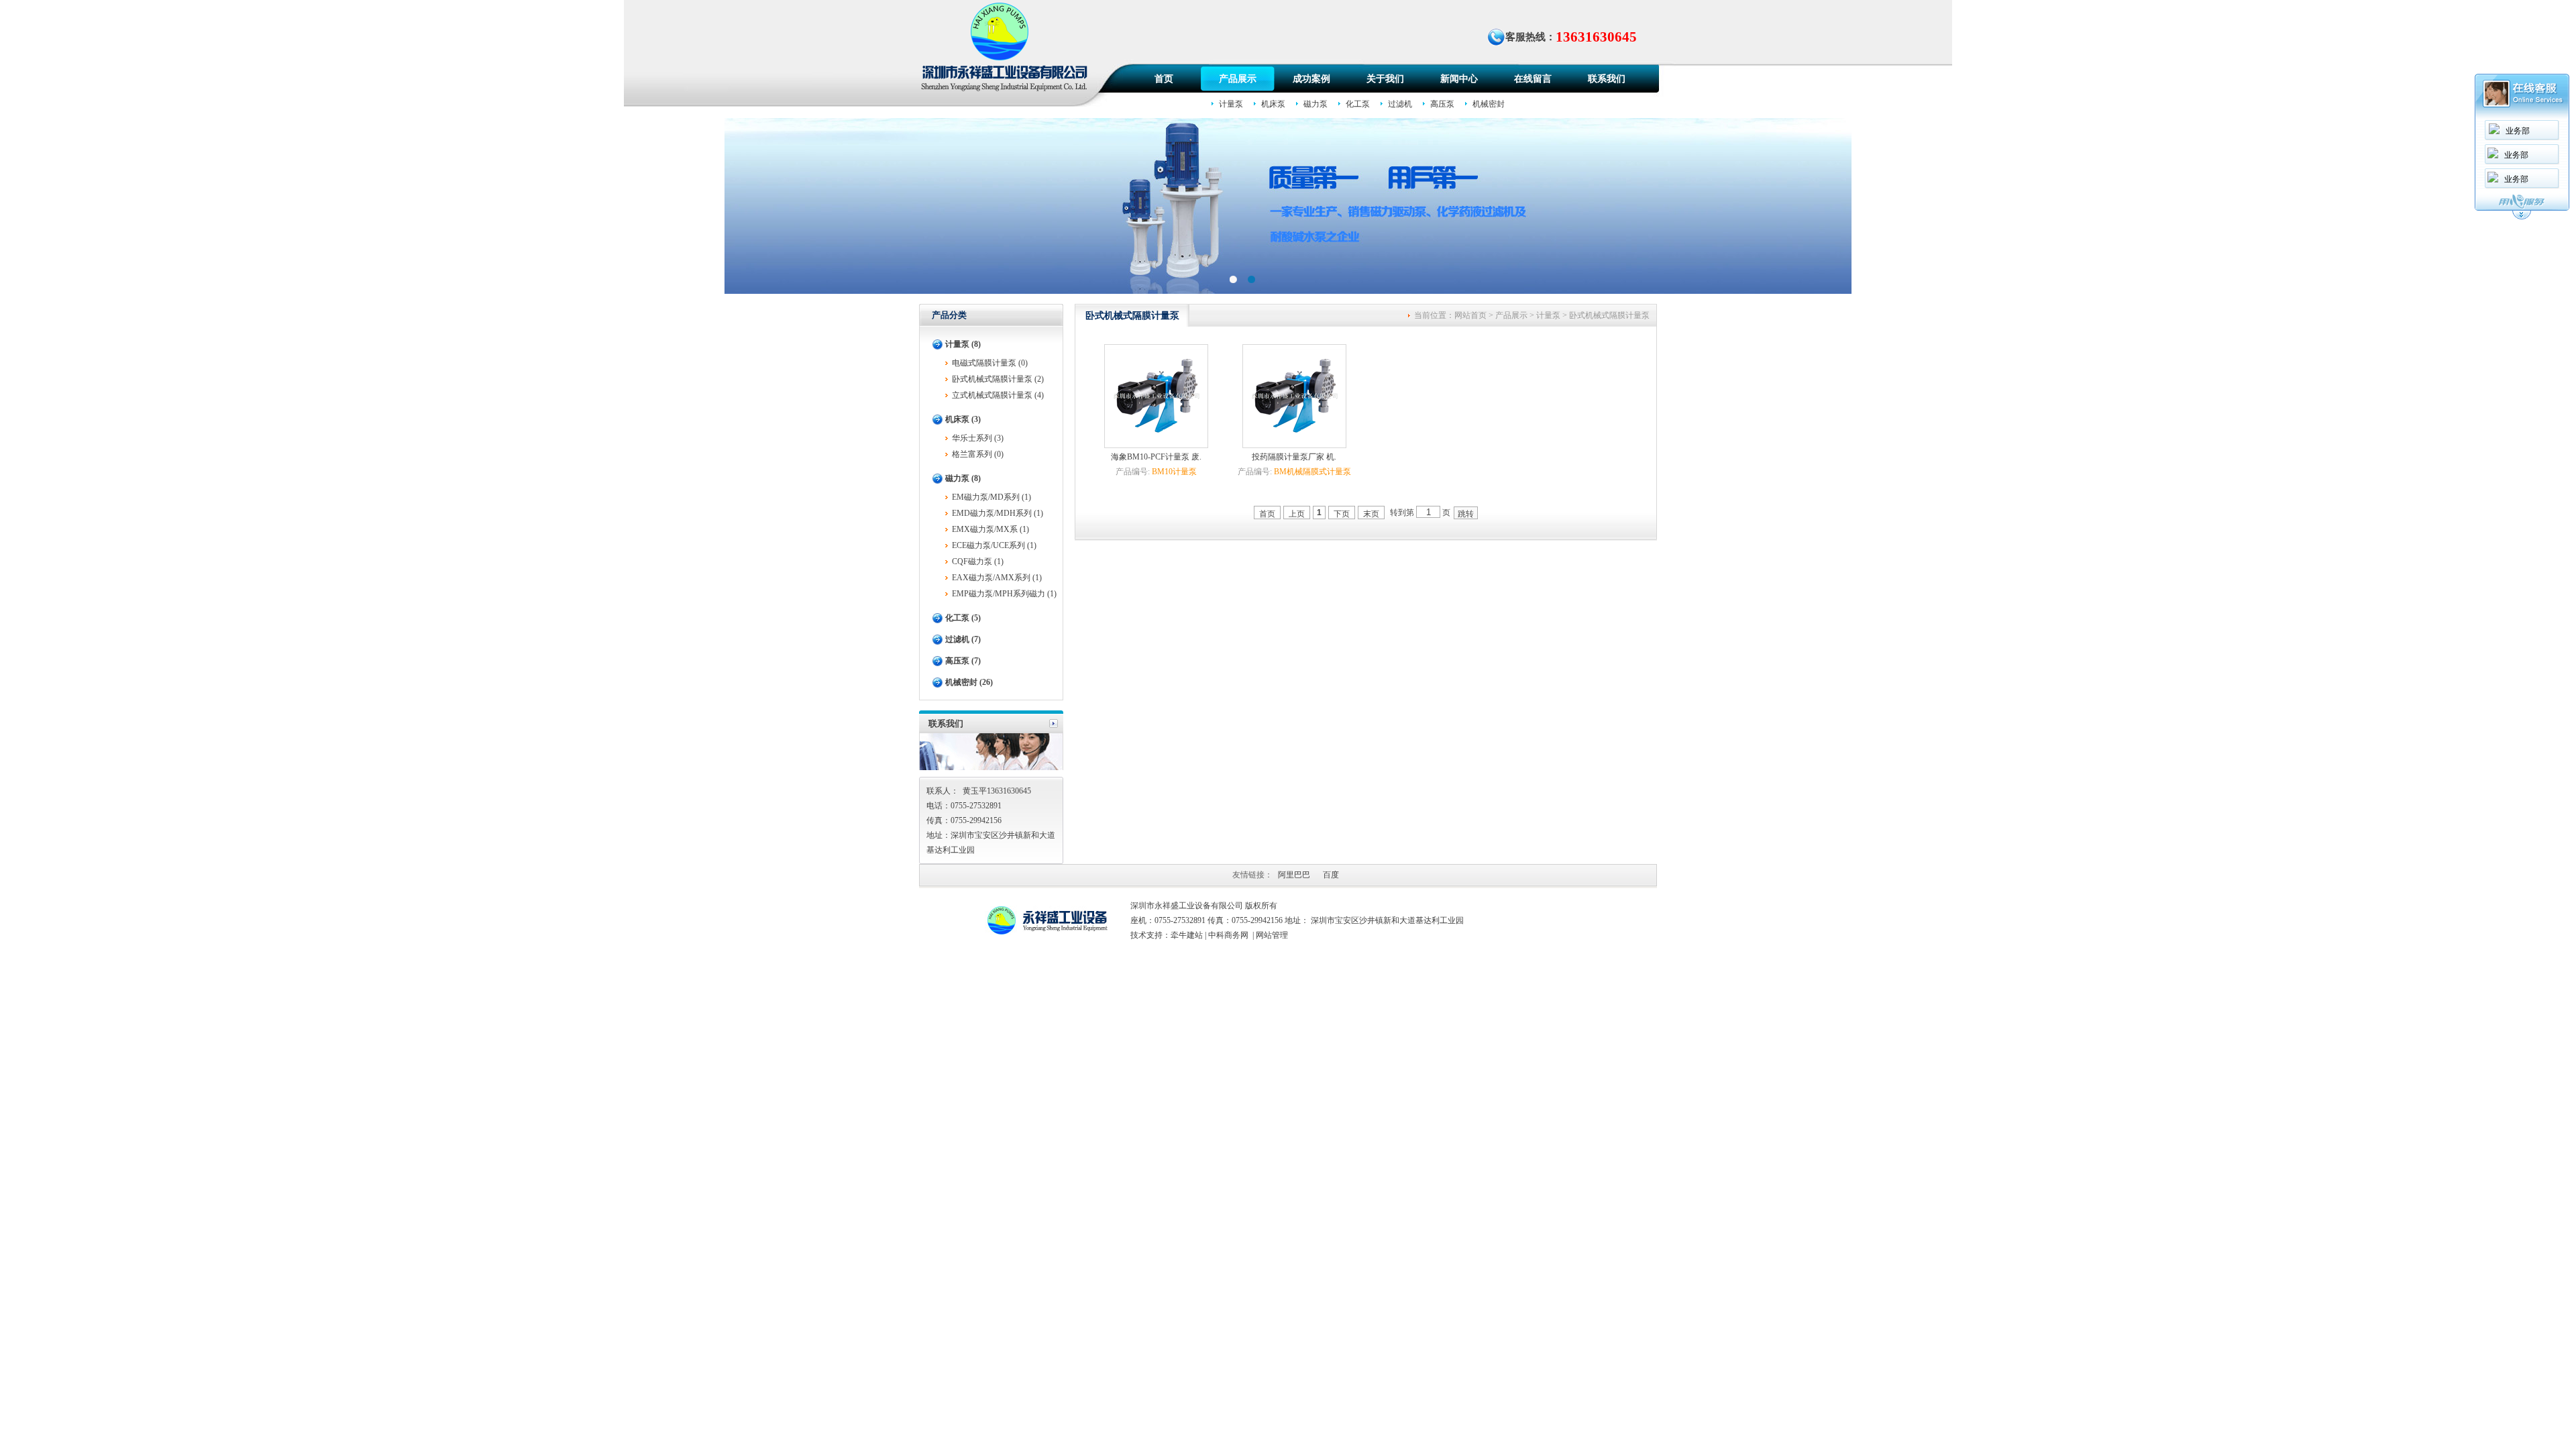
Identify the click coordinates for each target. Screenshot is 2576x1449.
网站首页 (1470, 315)
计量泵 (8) (963, 344)
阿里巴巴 (1294, 875)
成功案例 (1311, 79)
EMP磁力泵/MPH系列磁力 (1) (1004, 594)
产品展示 (1238, 79)
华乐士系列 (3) (978, 438)
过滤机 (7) (963, 639)
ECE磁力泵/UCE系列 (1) (994, 545)
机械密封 (1489, 104)
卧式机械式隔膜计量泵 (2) (998, 379)
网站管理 (1272, 935)
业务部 (2518, 131)
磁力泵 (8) (963, 478)
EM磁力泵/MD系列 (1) (991, 497)
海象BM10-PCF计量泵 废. (1156, 457)
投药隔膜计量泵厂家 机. (1294, 457)
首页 (1164, 79)
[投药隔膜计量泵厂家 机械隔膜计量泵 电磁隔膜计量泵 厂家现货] (1294, 441)
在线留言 (1533, 79)
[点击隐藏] (2522, 217)
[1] (1251, 279)
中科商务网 (1228, 935)
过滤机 (1400, 104)
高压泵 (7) (963, 661)
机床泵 (1273, 104)
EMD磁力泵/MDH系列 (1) (998, 513)
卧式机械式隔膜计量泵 (1609, 315)
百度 (1331, 875)
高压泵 (1442, 104)
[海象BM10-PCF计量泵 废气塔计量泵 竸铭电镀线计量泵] (1156, 441)
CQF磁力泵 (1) (978, 561)
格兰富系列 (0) (978, 454)
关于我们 (1385, 79)
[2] (1233, 279)
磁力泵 (1316, 104)
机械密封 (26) (969, 682)
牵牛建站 (1187, 935)
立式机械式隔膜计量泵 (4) (998, 395)
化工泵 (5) (963, 618)
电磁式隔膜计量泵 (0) (990, 363)
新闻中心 (1459, 79)
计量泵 (1231, 104)
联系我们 (1607, 79)
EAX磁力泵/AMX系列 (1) (997, 578)
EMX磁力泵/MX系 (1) (990, 529)
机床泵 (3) (963, 419)
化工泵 (1358, 104)
